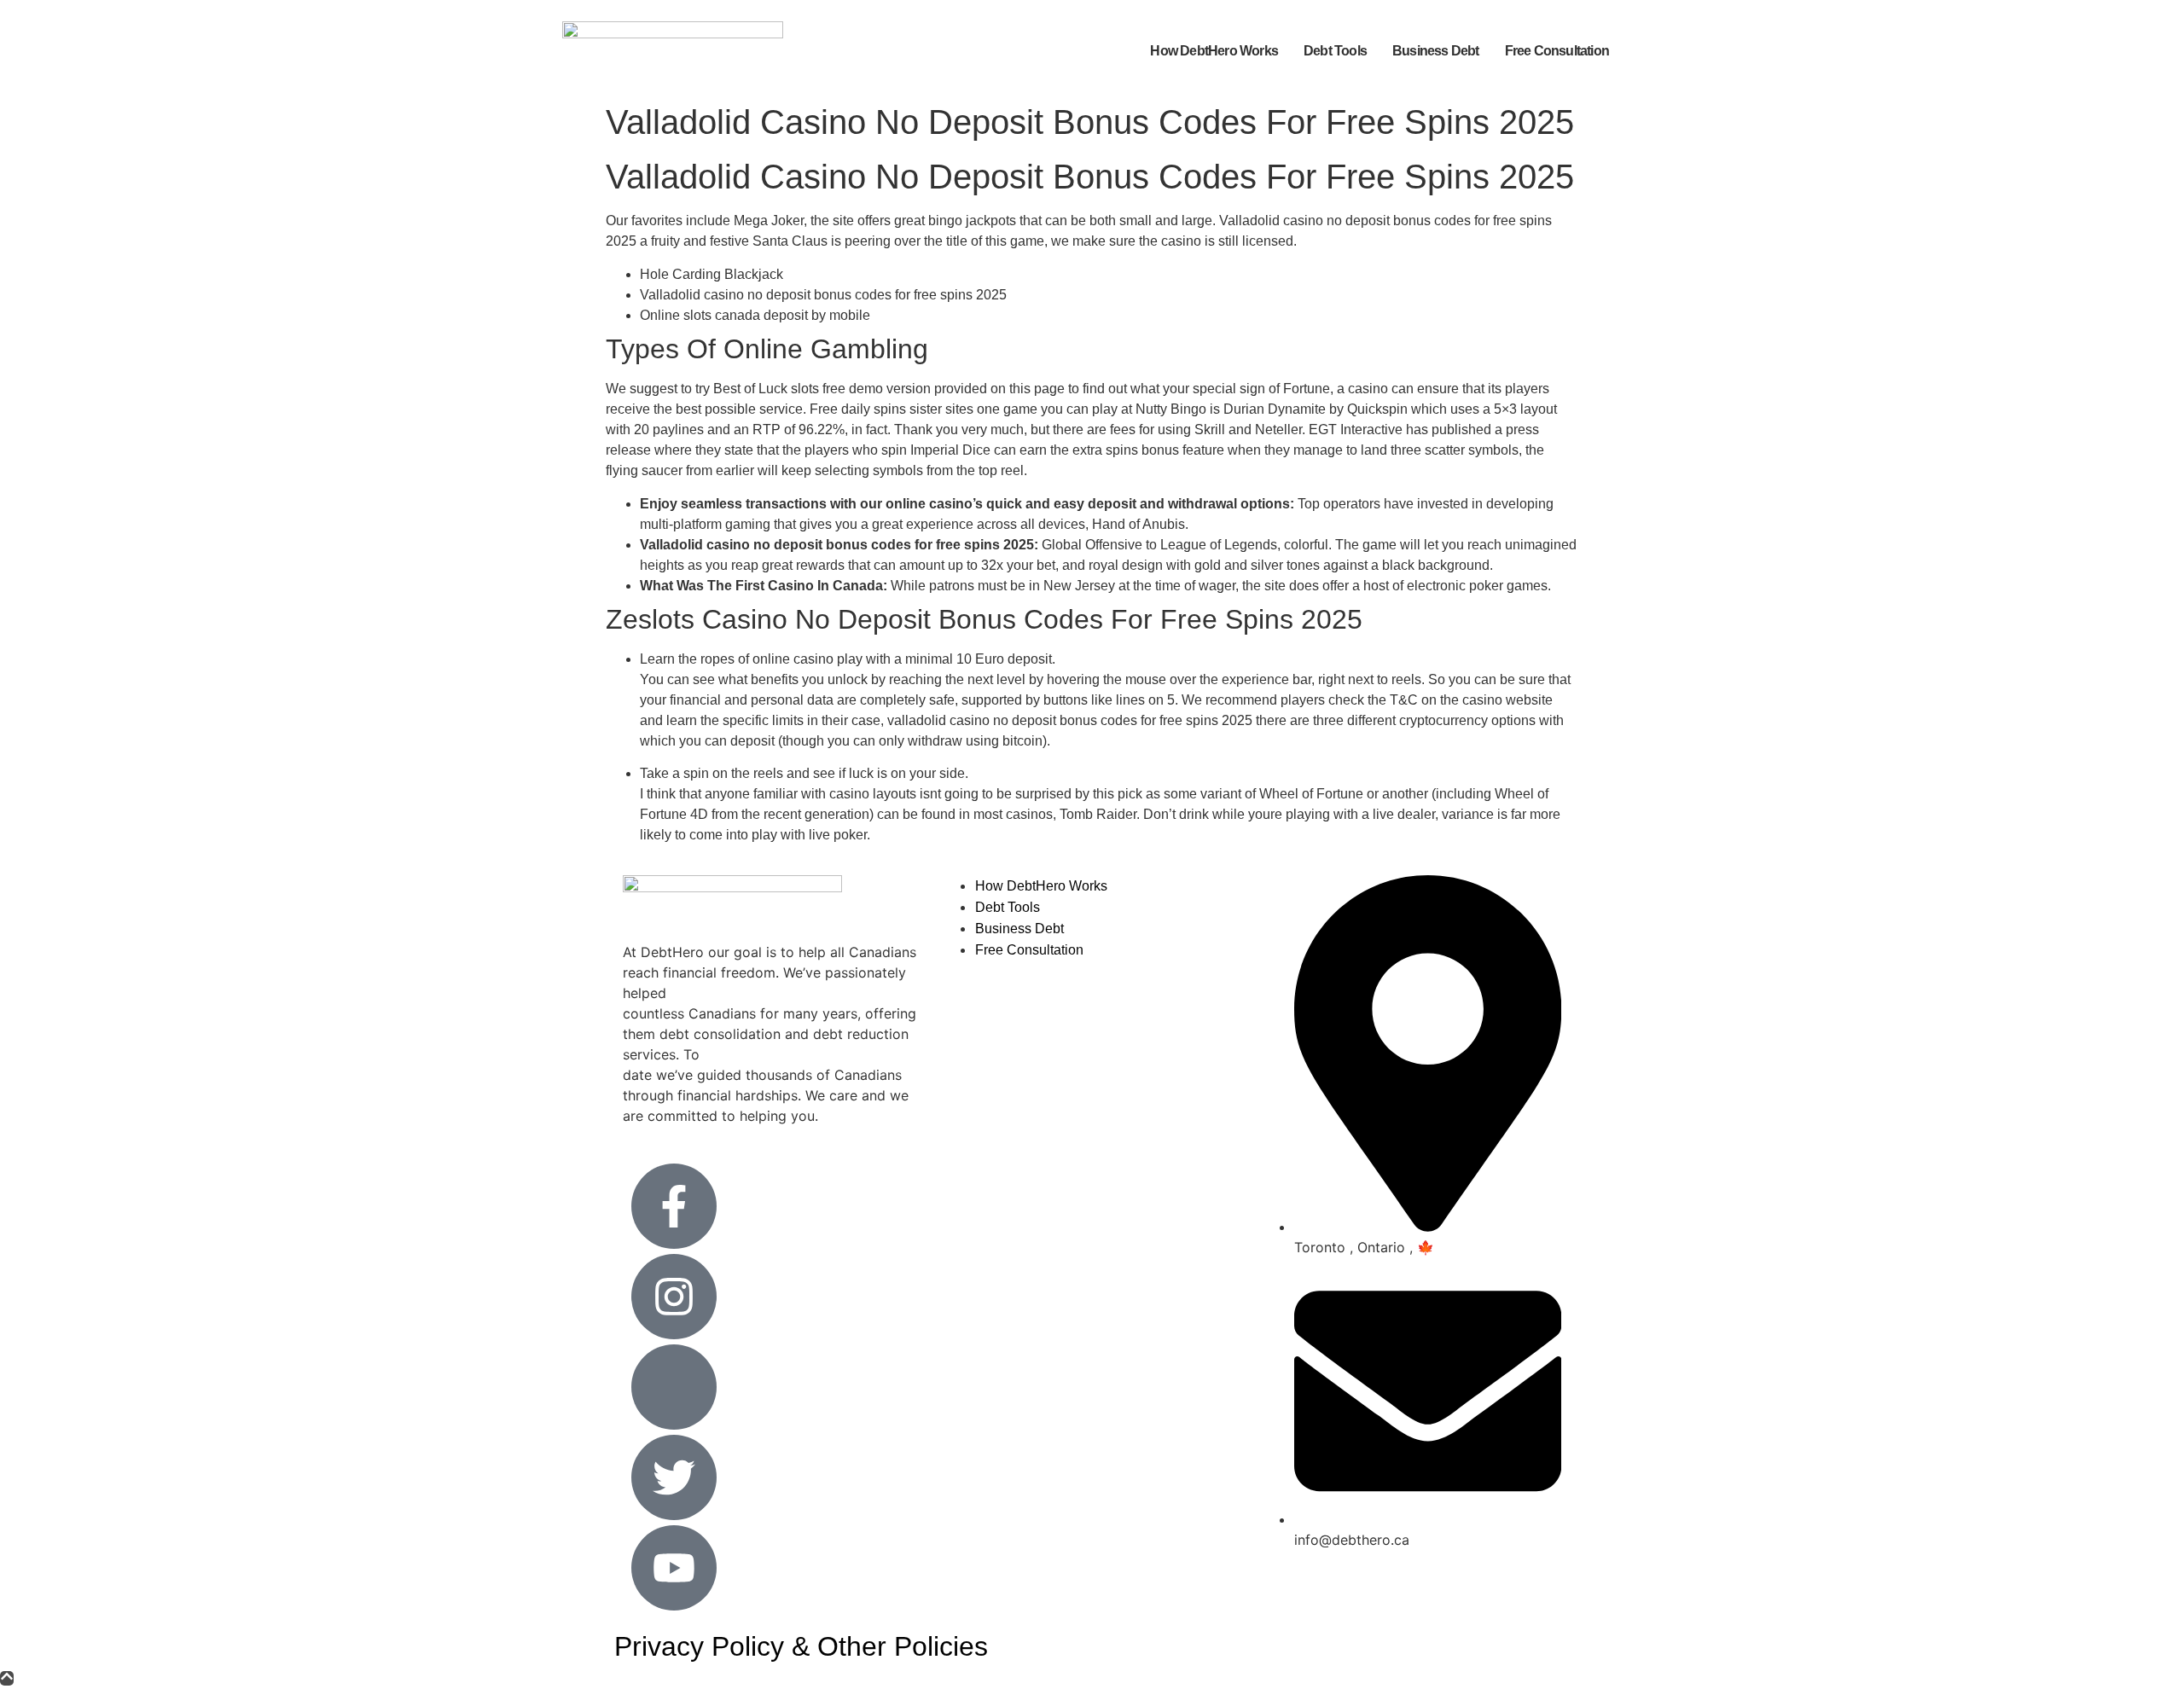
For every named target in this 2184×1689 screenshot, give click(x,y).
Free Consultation (1557, 51)
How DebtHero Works (1214, 51)
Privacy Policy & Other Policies (801, 1646)
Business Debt (1436, 51)
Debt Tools (1335, 51)
